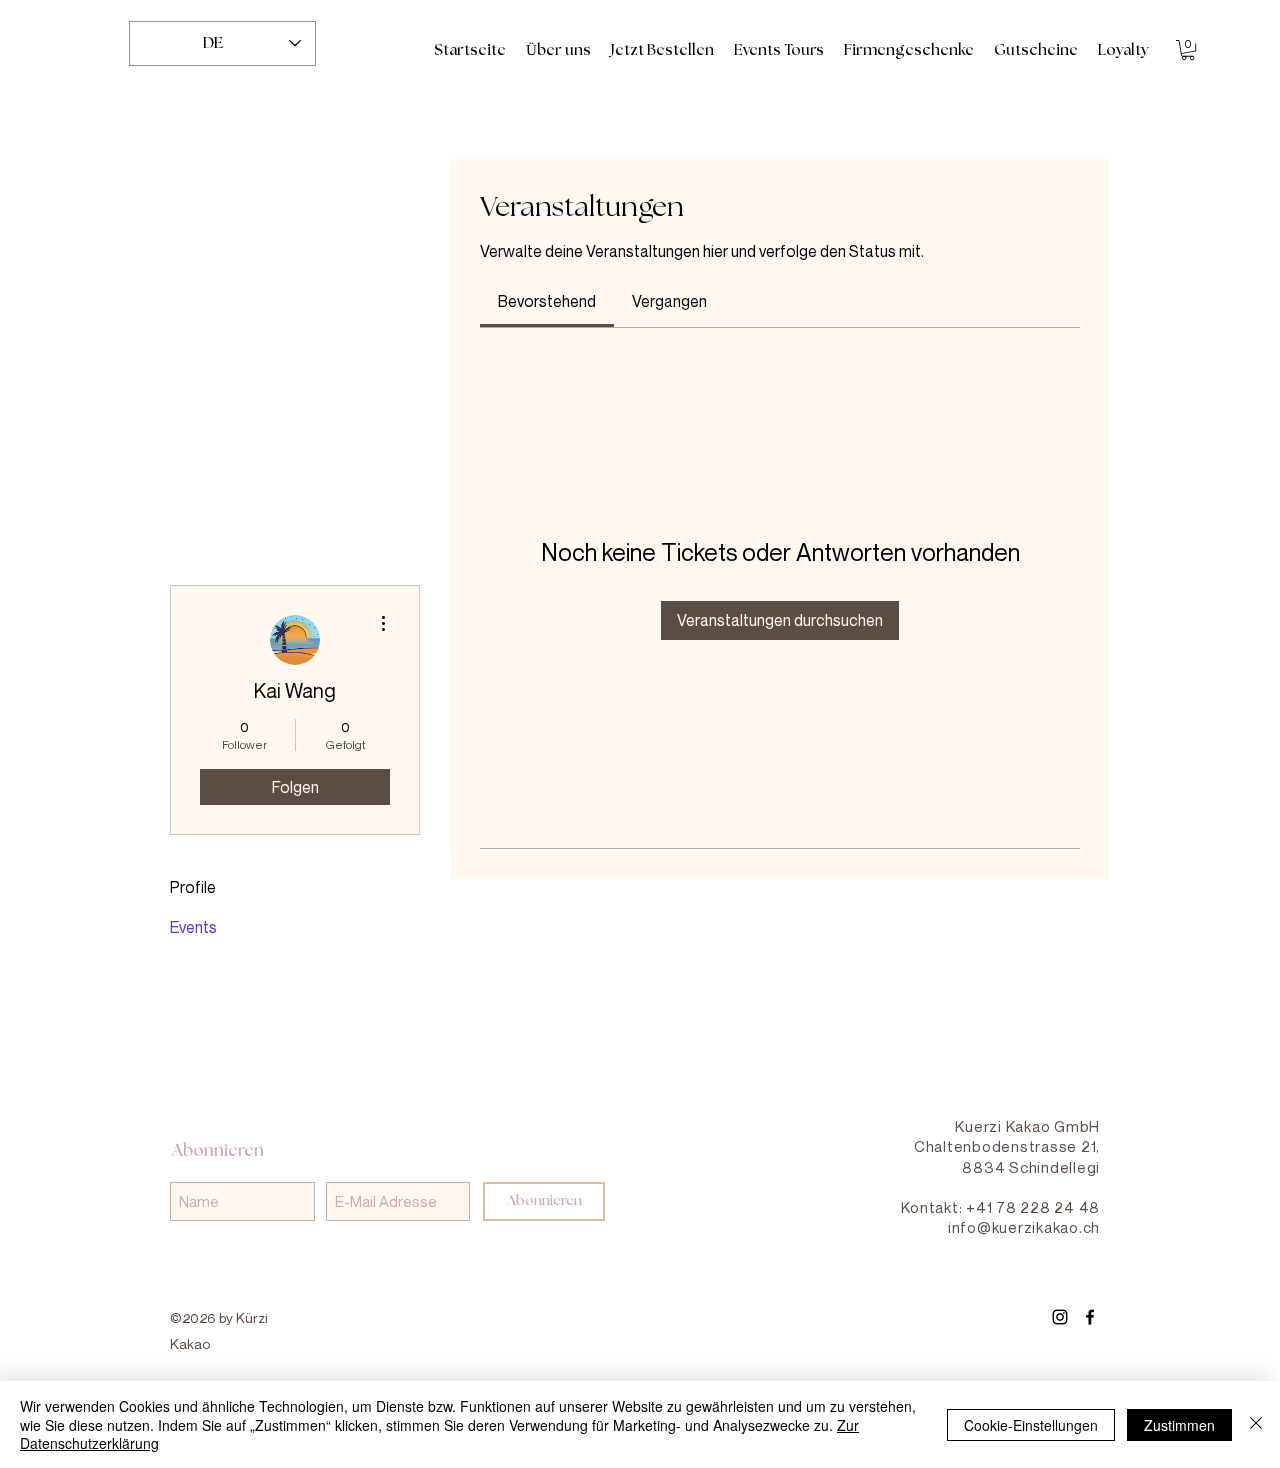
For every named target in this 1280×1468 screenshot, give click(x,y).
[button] (1188, 50)
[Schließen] (1256, 1424)
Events (193, 927)
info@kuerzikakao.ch (1024, 1227)
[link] (547, 301)
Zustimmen (1179, 1425)
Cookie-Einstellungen (1031, 1425)
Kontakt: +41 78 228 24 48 (1000, 1207)
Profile (193, 887)
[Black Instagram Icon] (1060, 1317)
